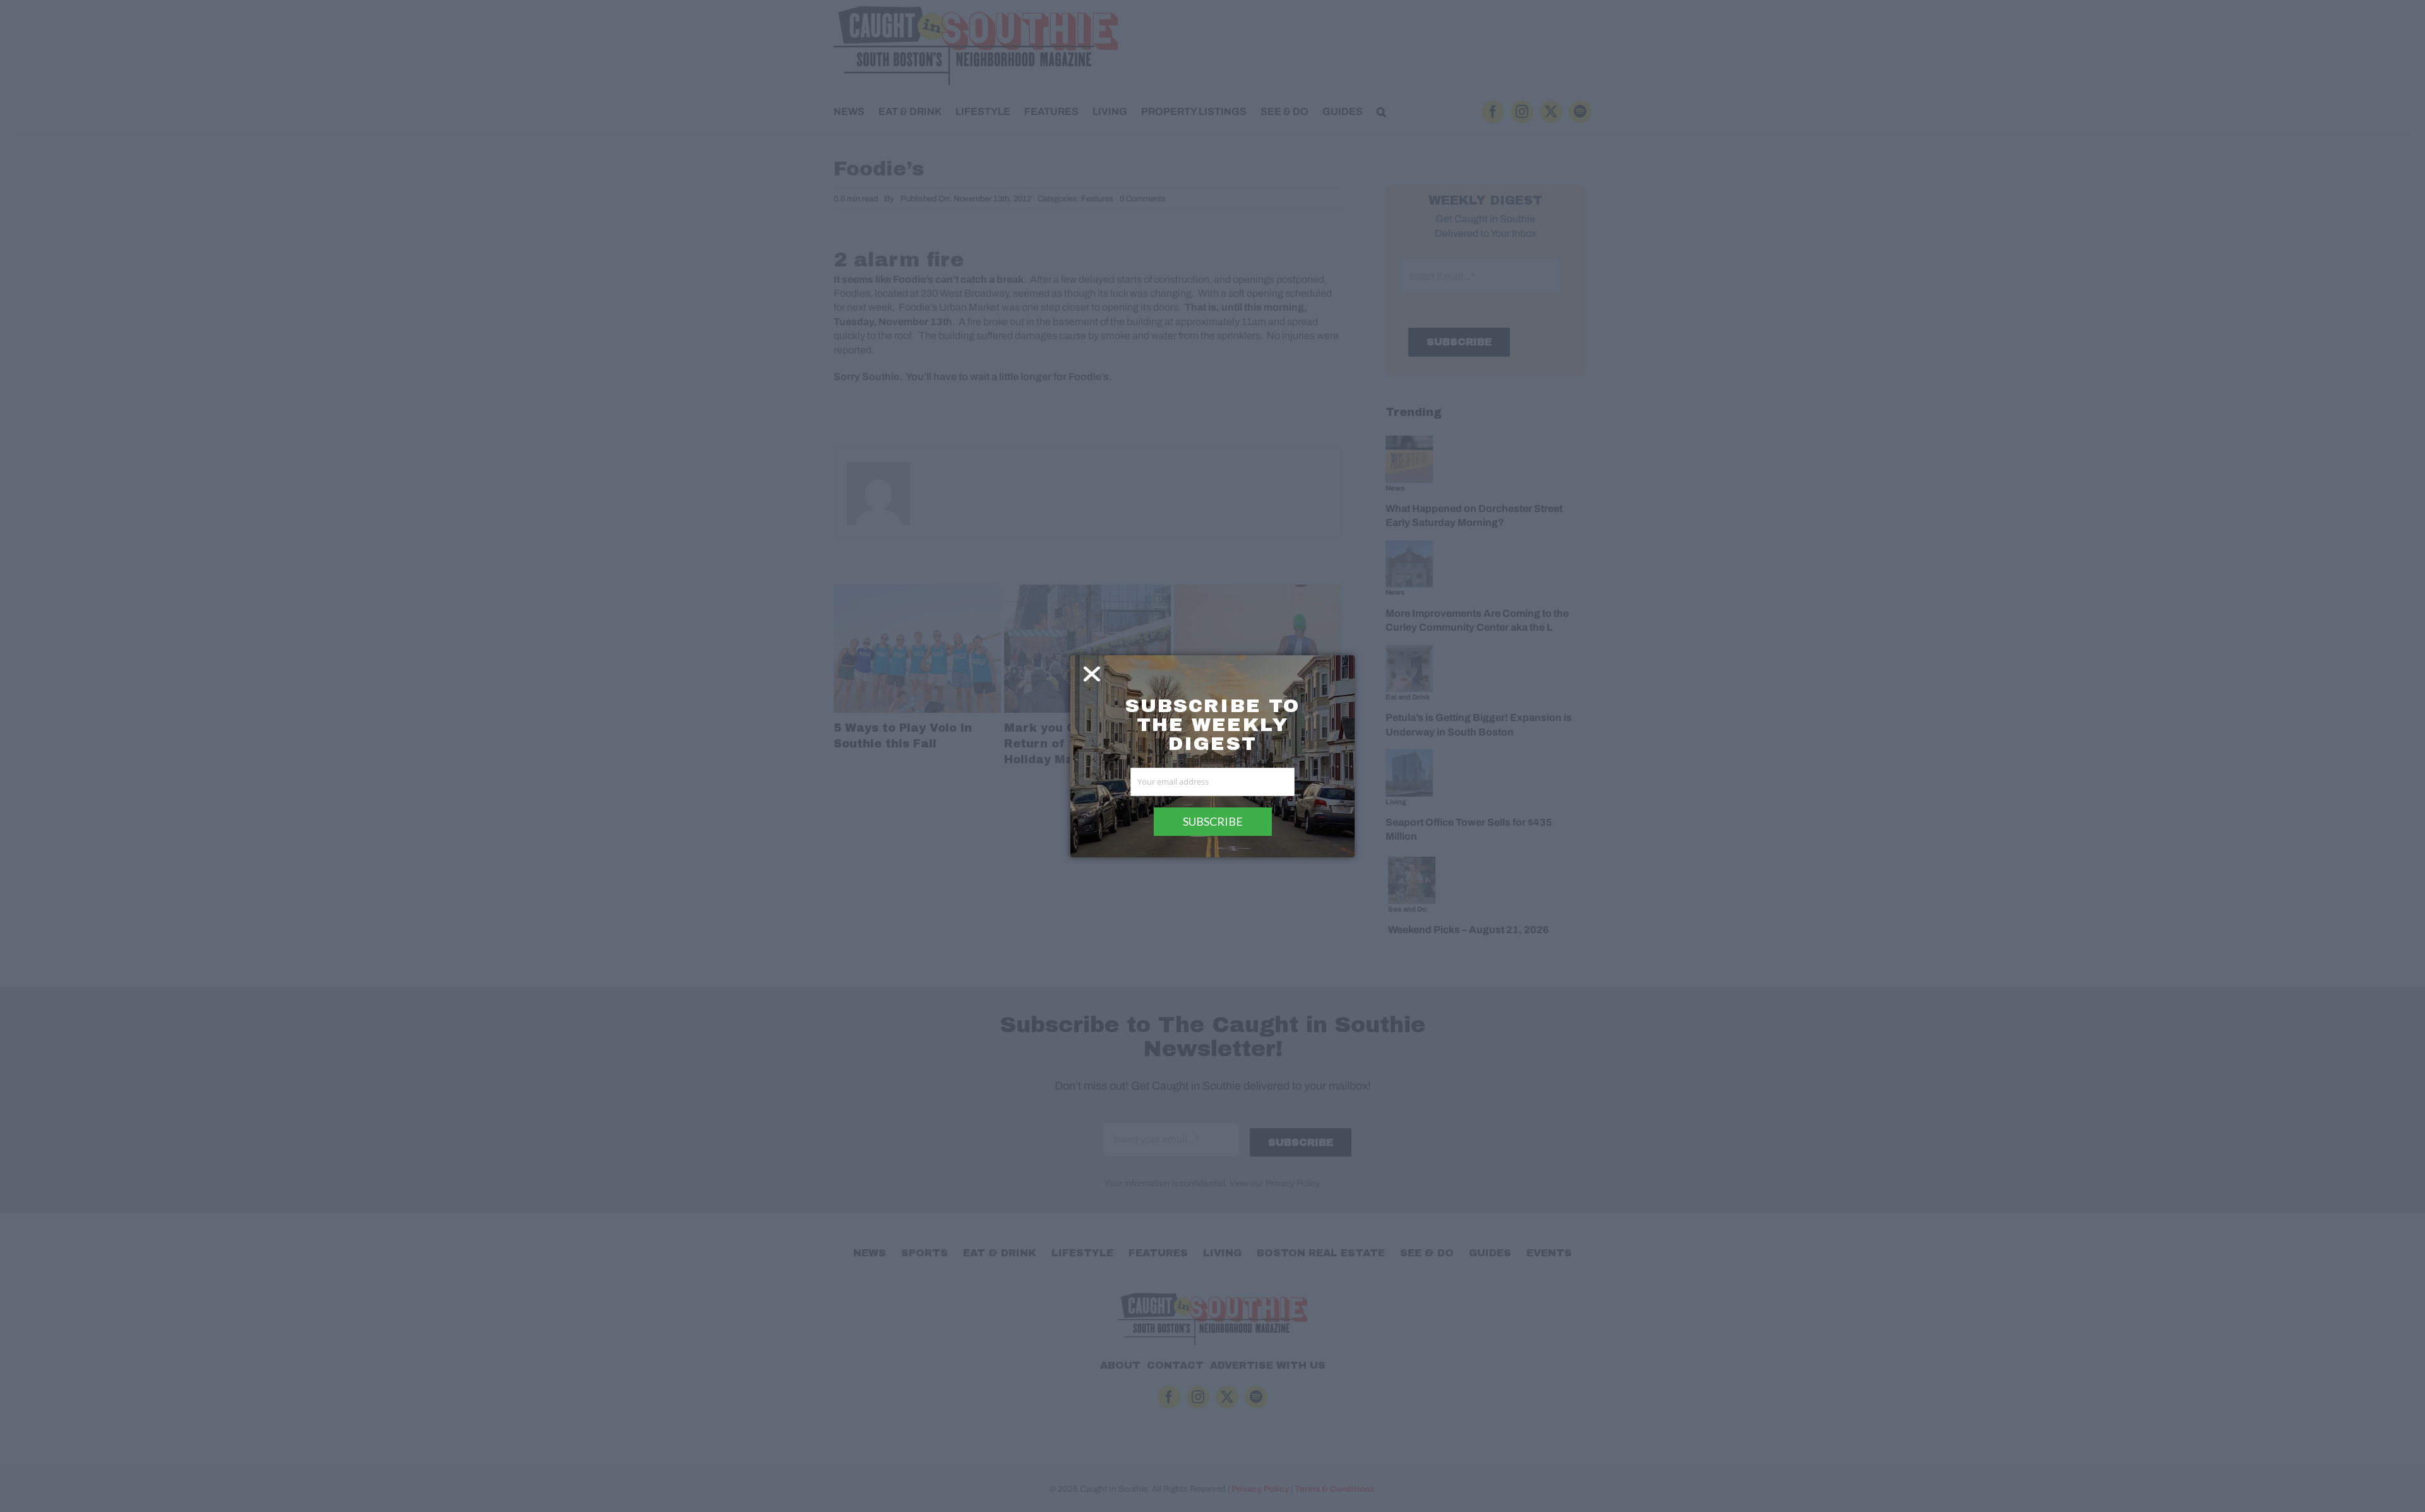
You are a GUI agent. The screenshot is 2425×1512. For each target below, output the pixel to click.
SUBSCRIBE (1213, 821)
